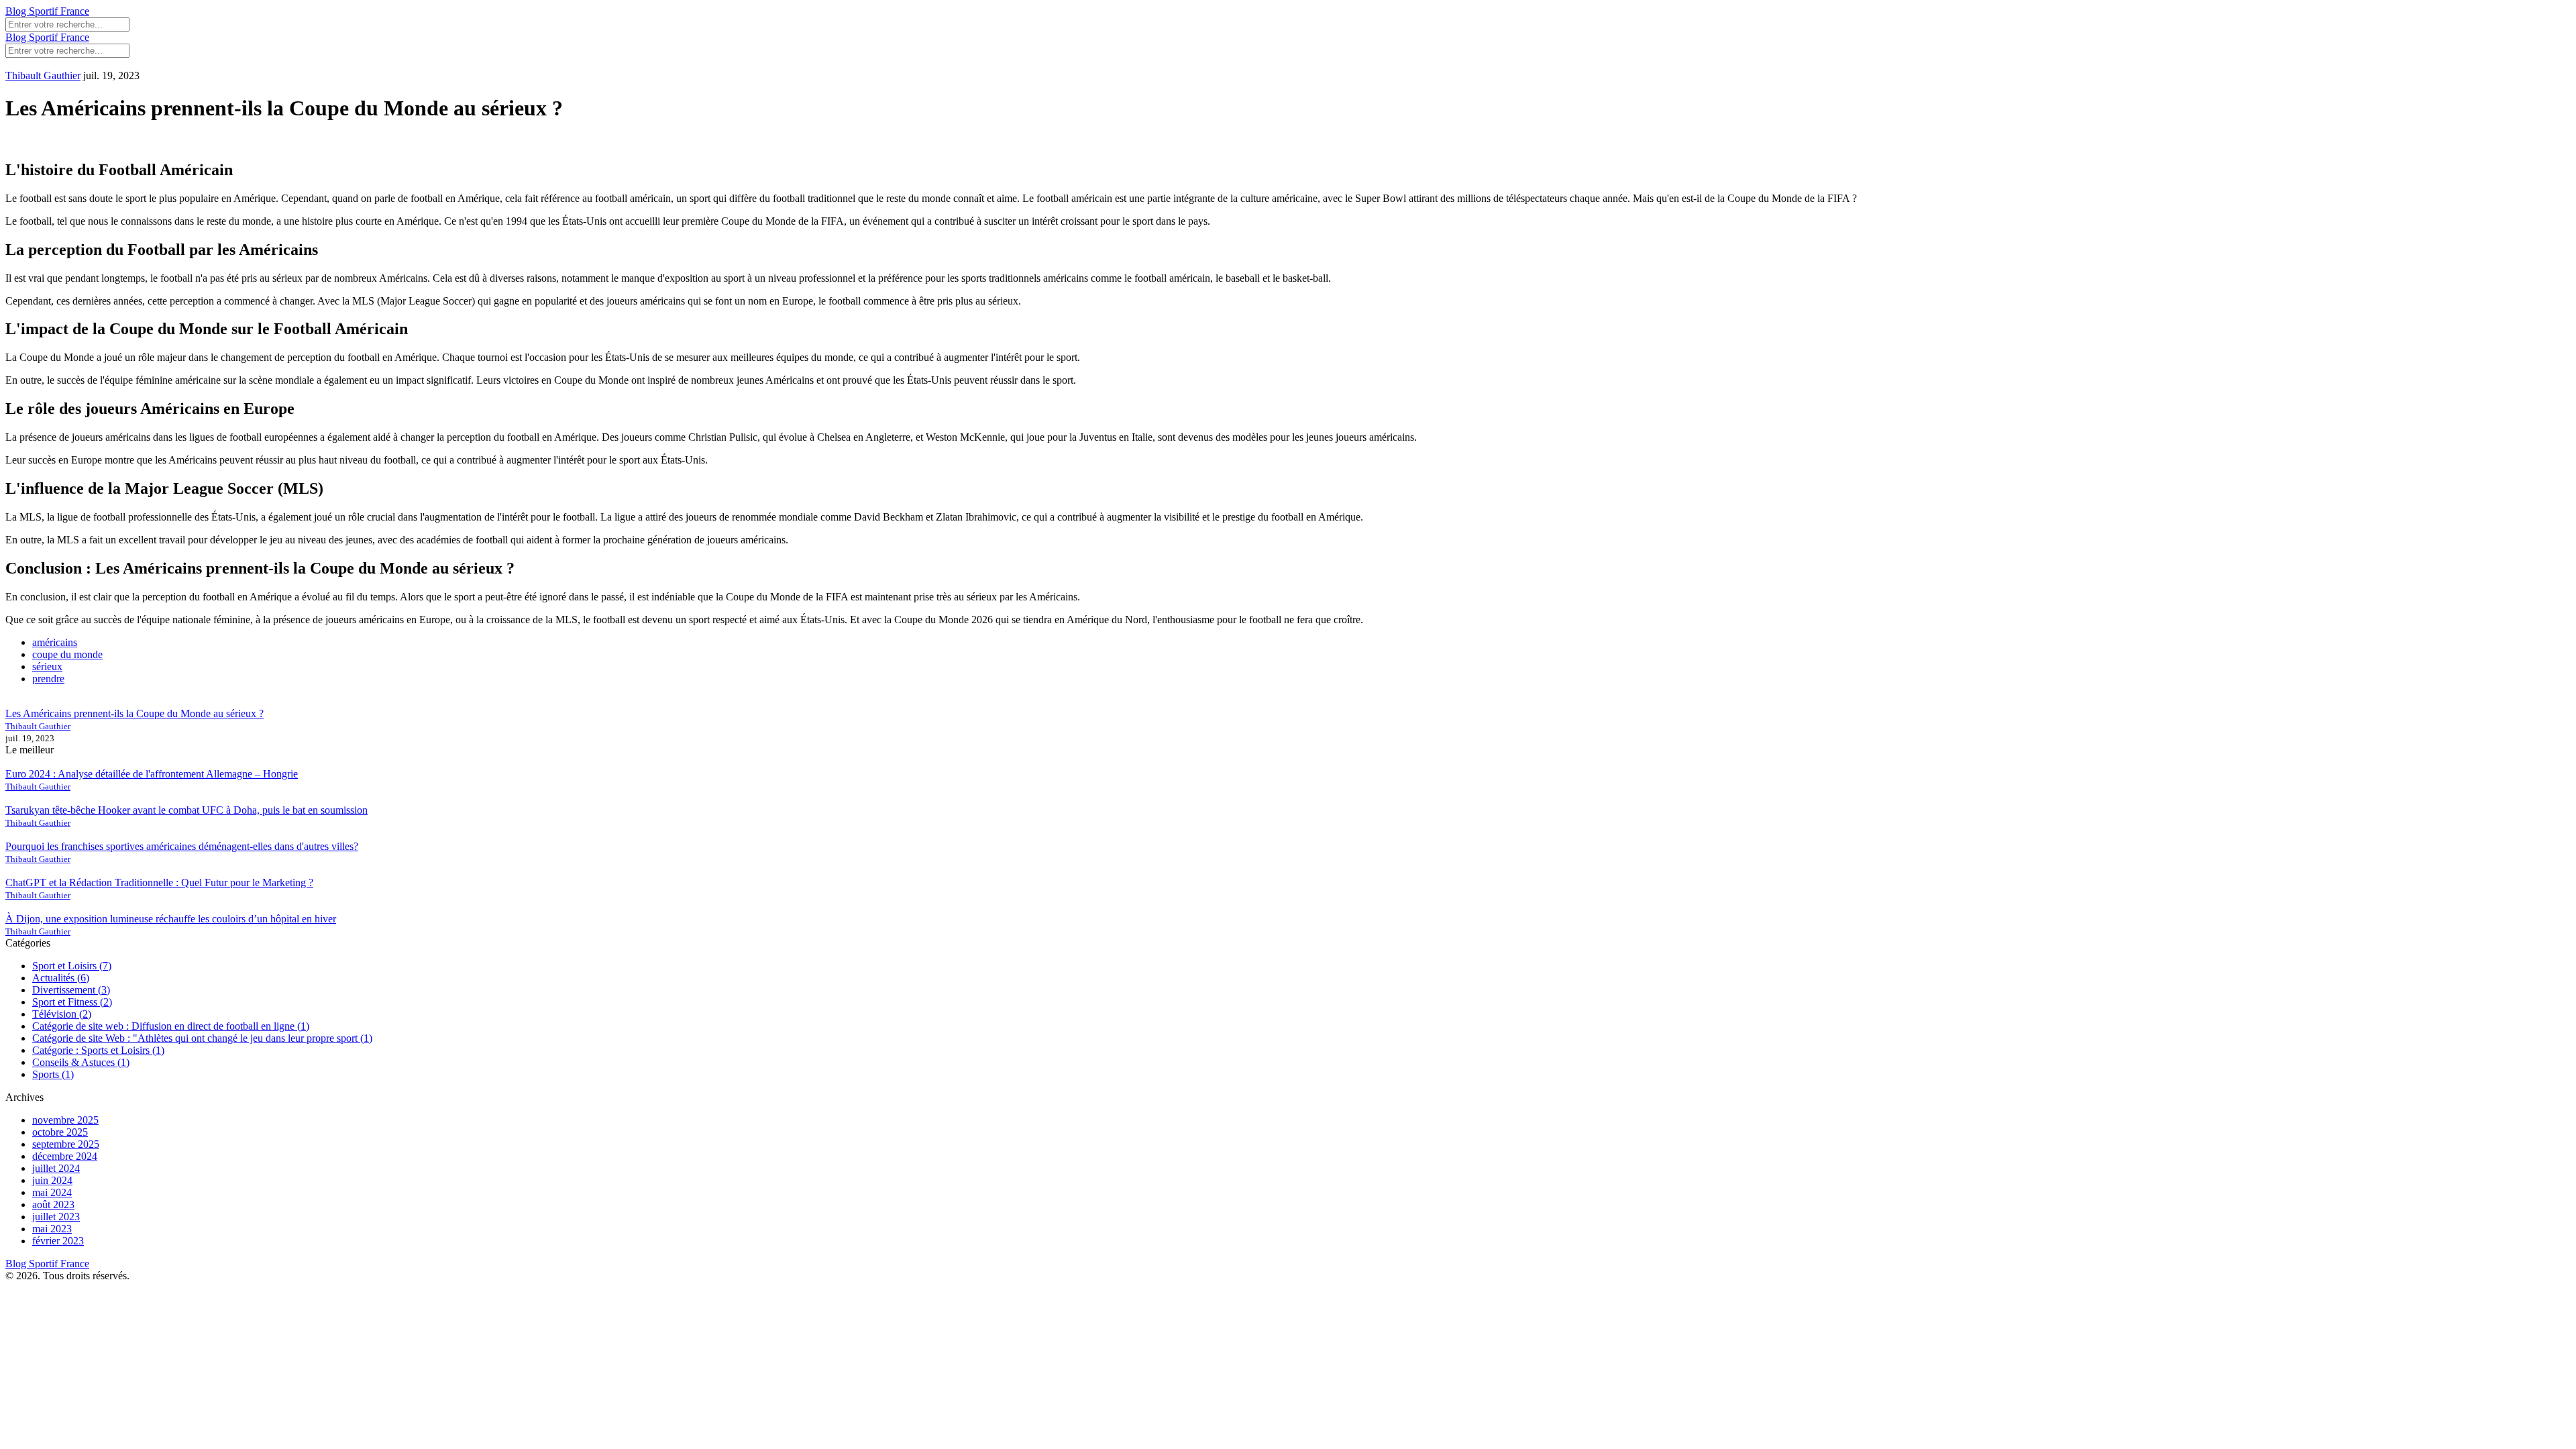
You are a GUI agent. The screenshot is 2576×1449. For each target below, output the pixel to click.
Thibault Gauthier (43, 75)
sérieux (47, 666)
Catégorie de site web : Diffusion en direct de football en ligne (171, 1026)
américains (55, 642)
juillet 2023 (56, 1217)
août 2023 (53, 1204)
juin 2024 (52, 1180)
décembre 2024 (65, 1156)
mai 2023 (52, 1229)
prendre (48, 679)
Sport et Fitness (72, 1002)
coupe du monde (67, 654)
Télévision (62, 1014)
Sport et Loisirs (72, 966)
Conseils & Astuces (81, 1062)
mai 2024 (52, 1192)
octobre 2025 (60, 1132)
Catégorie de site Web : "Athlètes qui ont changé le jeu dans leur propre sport (202, 1038)
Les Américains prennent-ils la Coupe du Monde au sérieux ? (135, 713)
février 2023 (58, 1241)
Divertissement (71, 990)
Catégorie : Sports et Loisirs (98, 1050)
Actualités (61, 978)
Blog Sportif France (47, 11)
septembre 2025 (66, 1144)
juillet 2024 (56, 1168)
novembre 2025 (65, 1120)
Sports (53, 1074)
